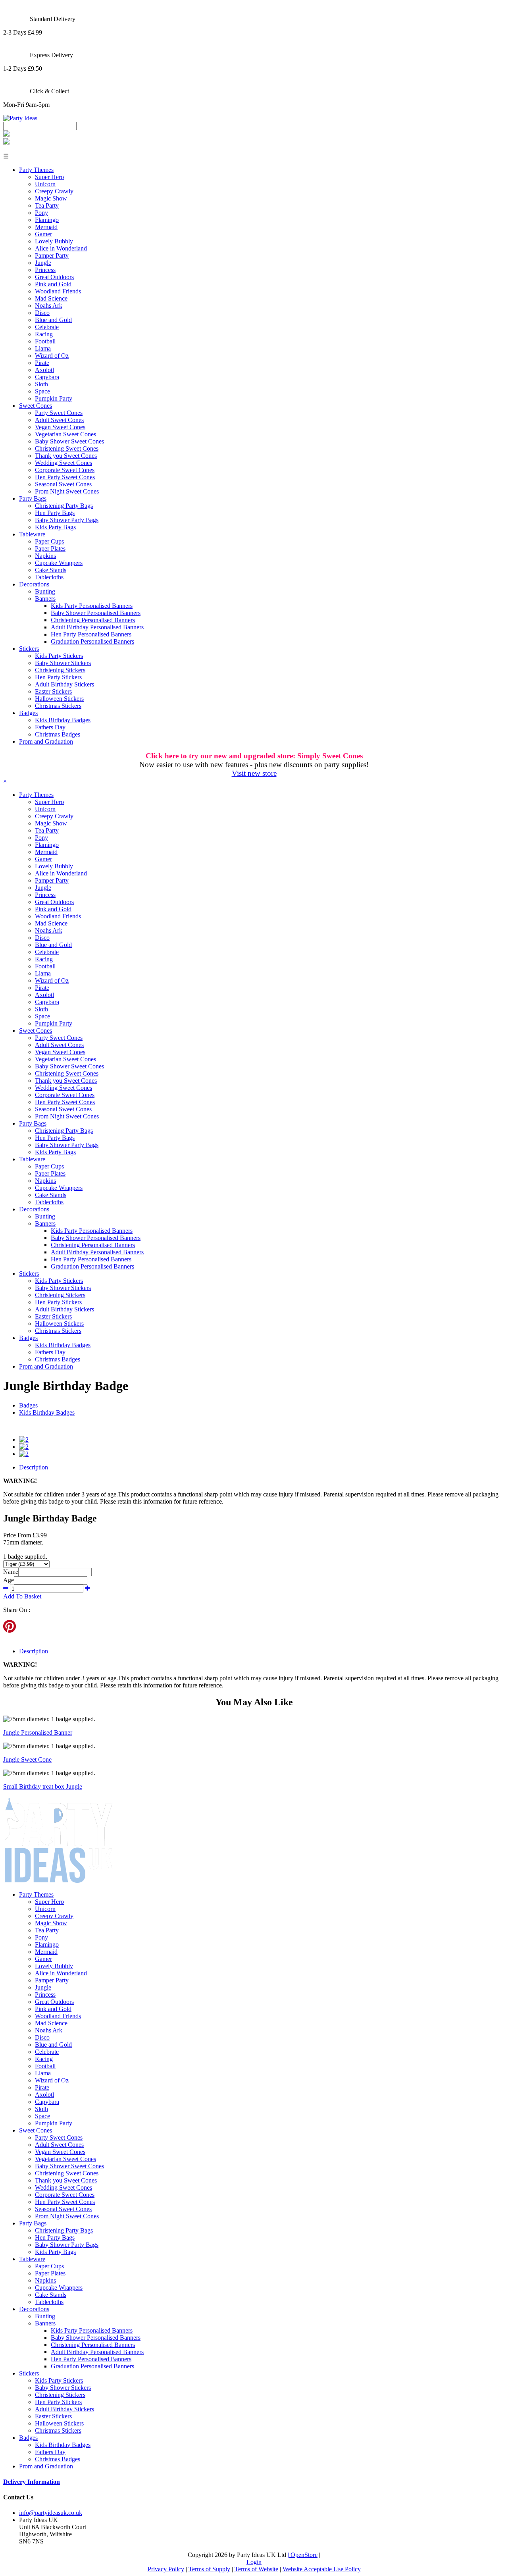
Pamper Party (52, 255)
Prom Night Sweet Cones (67, 491)
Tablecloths (49, 577)
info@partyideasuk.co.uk (51, 2513)
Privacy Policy (166, 2569)
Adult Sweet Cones (59, 420)
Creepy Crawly (54, 191)
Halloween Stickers (59, 699)
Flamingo (47, 220)
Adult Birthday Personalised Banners (97, 627)
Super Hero (49, 177)
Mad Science (51, 298)
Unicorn (45, 184)
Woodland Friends (58, 291)
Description (34, 1467)
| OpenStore (303, 2555)
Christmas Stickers (58, 706)
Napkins (45, 556)
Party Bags (33, 498)
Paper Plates (50, 549)
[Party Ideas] (20, 118)
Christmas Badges (58, 734)
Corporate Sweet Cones (65, 470)
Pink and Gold (53, 284)
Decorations (34, 584)
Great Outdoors (54, 277)
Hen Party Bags (55, 513)
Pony (41, 213)
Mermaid (46, 227)
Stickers (29, 649)
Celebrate (47, 327)
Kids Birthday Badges (63, 720)
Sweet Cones (36, 406)
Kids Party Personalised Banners (92, 606)
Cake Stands (51, 570)
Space (42, 391)
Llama (43, 348)
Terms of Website (256, 2569)
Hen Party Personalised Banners (91, 634)
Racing (44, 334)
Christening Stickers (60, 670)
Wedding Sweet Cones (63, 463)
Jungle (43, 263)
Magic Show (51, 198)
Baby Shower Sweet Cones (69, 441)
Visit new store (254, 773)
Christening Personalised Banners (93, 620)
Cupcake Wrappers (59, 563)
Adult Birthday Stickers (64, 684)
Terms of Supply (209, 2569)
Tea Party (47, 205)
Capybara (47, 377)
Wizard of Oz (52, 356)
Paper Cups (49, 541)
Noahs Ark (49, 306)
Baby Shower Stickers (63, 663)
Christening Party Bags (64, 506)
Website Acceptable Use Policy (322, 2569)
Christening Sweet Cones (67, 448)
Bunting (45, 591)
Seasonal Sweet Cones (63, 484)
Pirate (42, 363)
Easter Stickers (53, 691)
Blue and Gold (53, 320)
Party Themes (36, 170)
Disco (42, 313)
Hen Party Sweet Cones (65, 477)
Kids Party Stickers (59, 656)
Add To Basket (22, 1596)
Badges (28, 713)
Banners (45, 599)
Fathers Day (50, 727)
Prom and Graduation (46, 741)
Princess (45, 270)
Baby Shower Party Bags (67, 520)
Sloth (41, 384)
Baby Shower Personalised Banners (96, 613)
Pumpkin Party (54, 398)
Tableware (32, 534)
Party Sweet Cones (59, 413)
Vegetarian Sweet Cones (65, 434)
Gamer (43, 234)
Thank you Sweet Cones (66, 456)
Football (45, 341)
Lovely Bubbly (54, 241)
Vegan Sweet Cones (60, 427)
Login (254, 2562)
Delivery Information (32, 2482)
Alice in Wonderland (61, 248)
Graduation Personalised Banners (92, 641)
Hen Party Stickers (58, 677)
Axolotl (44, 370)
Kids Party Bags (55, 527)
